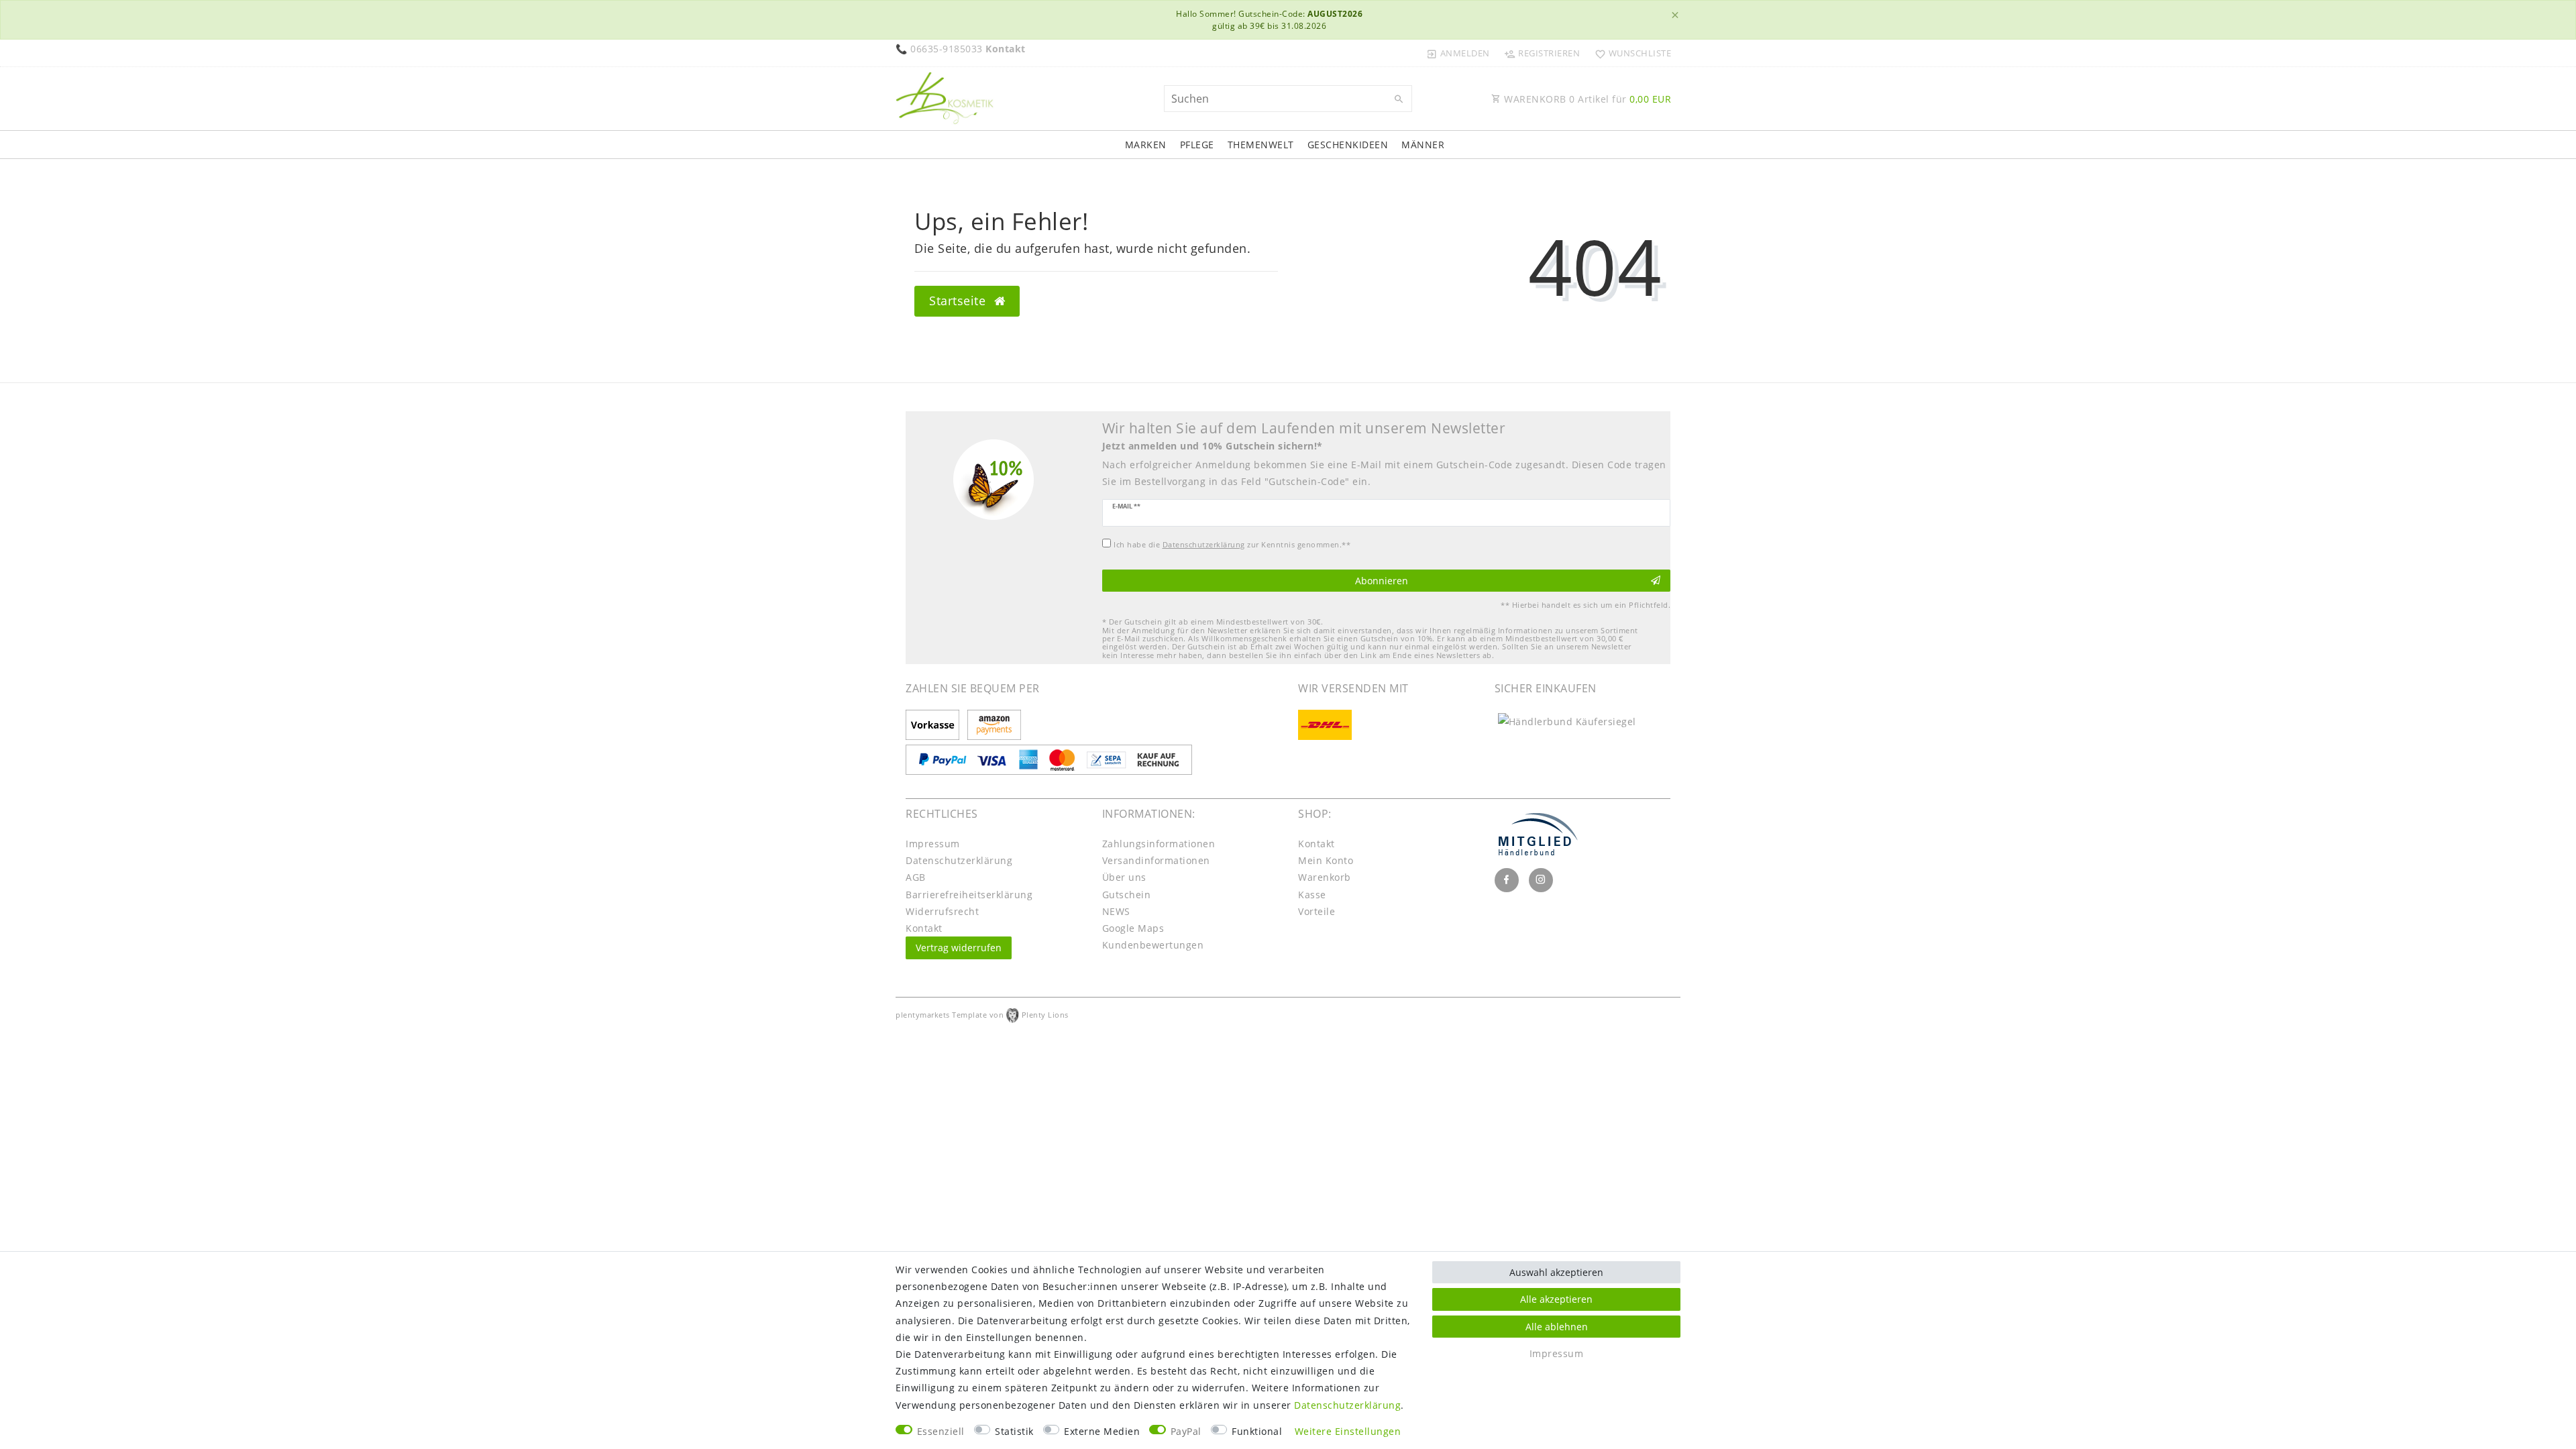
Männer (1423, 145)
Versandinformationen (1156, 860)
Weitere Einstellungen (1348, 1431)
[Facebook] (1507, 880)
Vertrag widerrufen (959, 948)
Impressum (933, 844)
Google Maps (1133, 928)
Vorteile (1317, 911)
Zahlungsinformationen (1159, 844)
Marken (1146, 145)
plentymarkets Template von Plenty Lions (982, 1015)
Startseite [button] (959, 301)
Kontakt (924, 928)
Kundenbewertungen (1153, 945)
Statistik (1014, 1431)
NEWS (1116, 911)
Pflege (1197, 145)
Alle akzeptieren (1556, 1299)
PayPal (1186, 1431)
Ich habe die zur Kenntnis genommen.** (1232, 544)
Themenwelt (1261, 145)
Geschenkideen (1348, 145)
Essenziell (941, 1431)
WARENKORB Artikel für (1587, 99)
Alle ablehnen (1557, 1327)
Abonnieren (1382, 581)
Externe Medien (1102, 1431)
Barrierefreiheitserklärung (969, 895)
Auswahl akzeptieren (1556, 1272)
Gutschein (1127, 895)
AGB (916, 877)
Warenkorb (1325, 877)
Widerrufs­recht (942, 911)
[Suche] (1399, 99)
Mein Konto (1326, 860)
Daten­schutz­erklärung (959, 860)
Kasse (1312, 895)
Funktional (1257, 1431)
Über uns (1124, 877)
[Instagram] (1541, 880)
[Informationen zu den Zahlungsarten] (935, 726)
